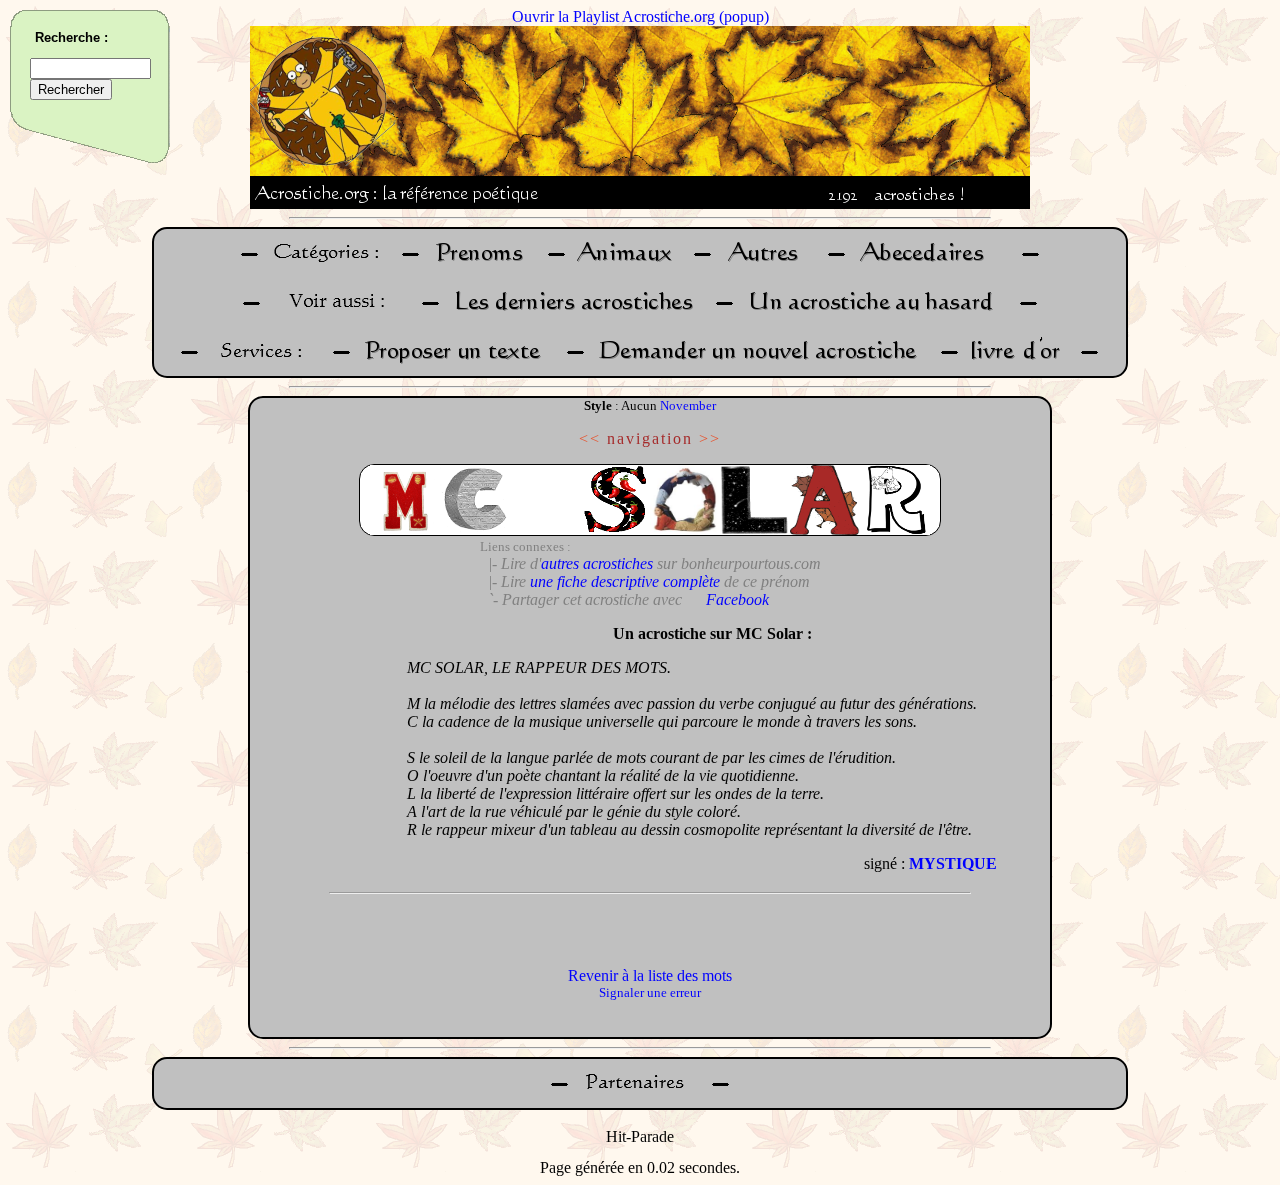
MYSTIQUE (953, 863)
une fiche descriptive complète (625, 581)
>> (710, 438)
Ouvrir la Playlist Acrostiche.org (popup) (640, 16)
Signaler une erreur (650, 992)
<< (590, 438)
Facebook (737, 599)
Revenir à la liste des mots (650, 975)
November (688, 405)
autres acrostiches (597, 563)
